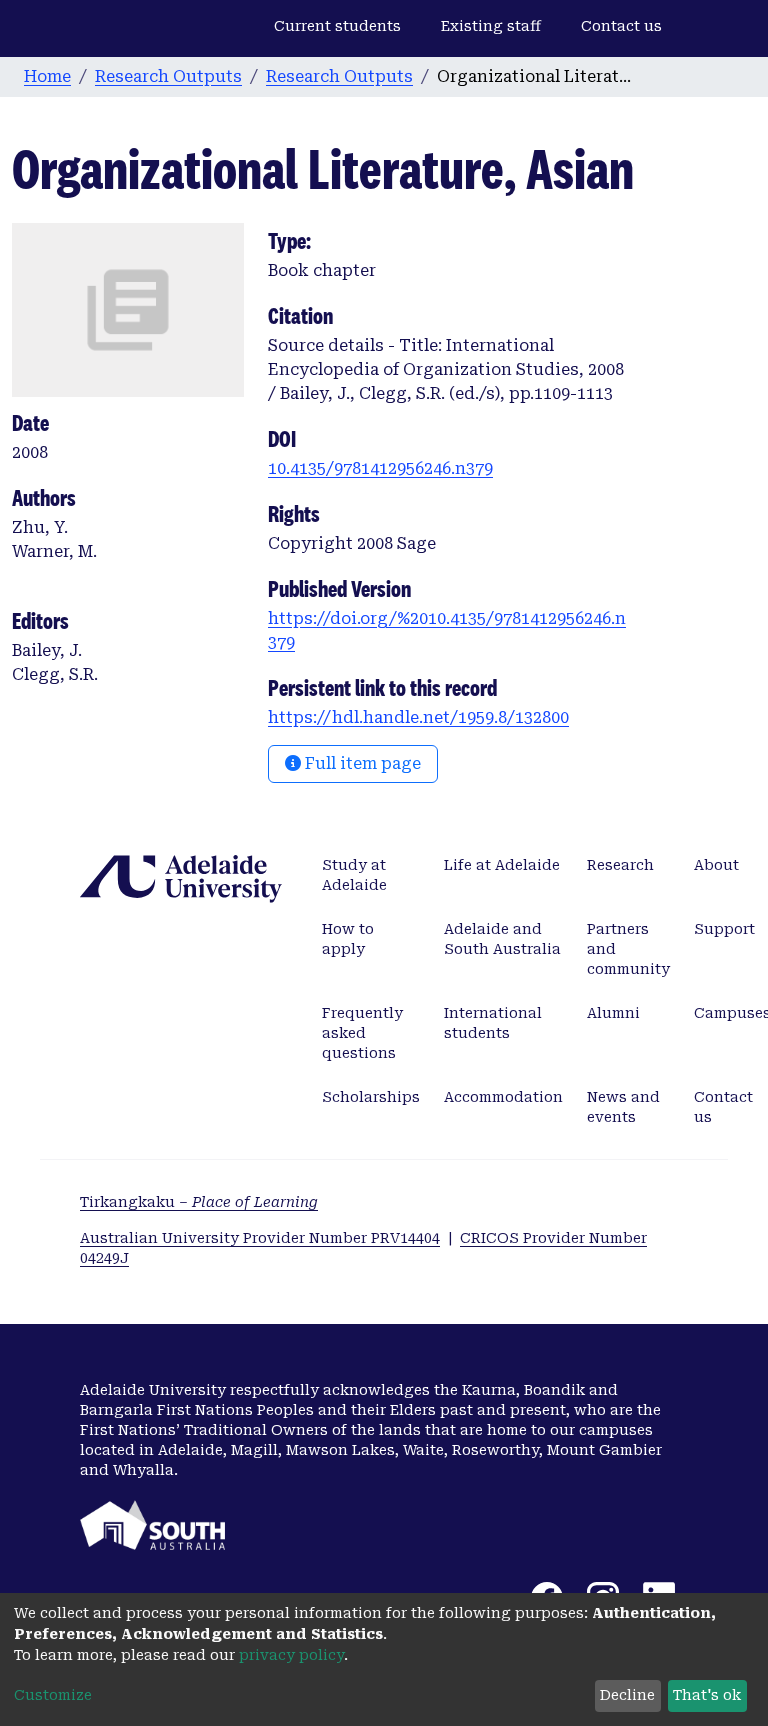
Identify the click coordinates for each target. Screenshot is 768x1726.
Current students (337, 26)
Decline (627, 1695)
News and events (623, 1107)
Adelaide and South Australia (502, 939)
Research (620, 865)
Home (47, 76)
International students (493, 1023)
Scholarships (371, 1097)
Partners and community (628, 949)
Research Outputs (168, 76)
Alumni (613, 1013)
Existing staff (491, 26)
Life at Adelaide (502, 865)
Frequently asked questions (362, 1033)
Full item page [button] (361, 763)
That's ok (707, 1695)
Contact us (621, 26)
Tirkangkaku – (199, 1202)
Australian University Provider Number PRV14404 (260, 1238)
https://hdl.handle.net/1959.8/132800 (418, 717)
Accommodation (503, 1097)
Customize (53, 1695)
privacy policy (291, 1655)
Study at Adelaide (354, 875)
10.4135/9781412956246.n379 (380, 468)
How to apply (348, 939)
